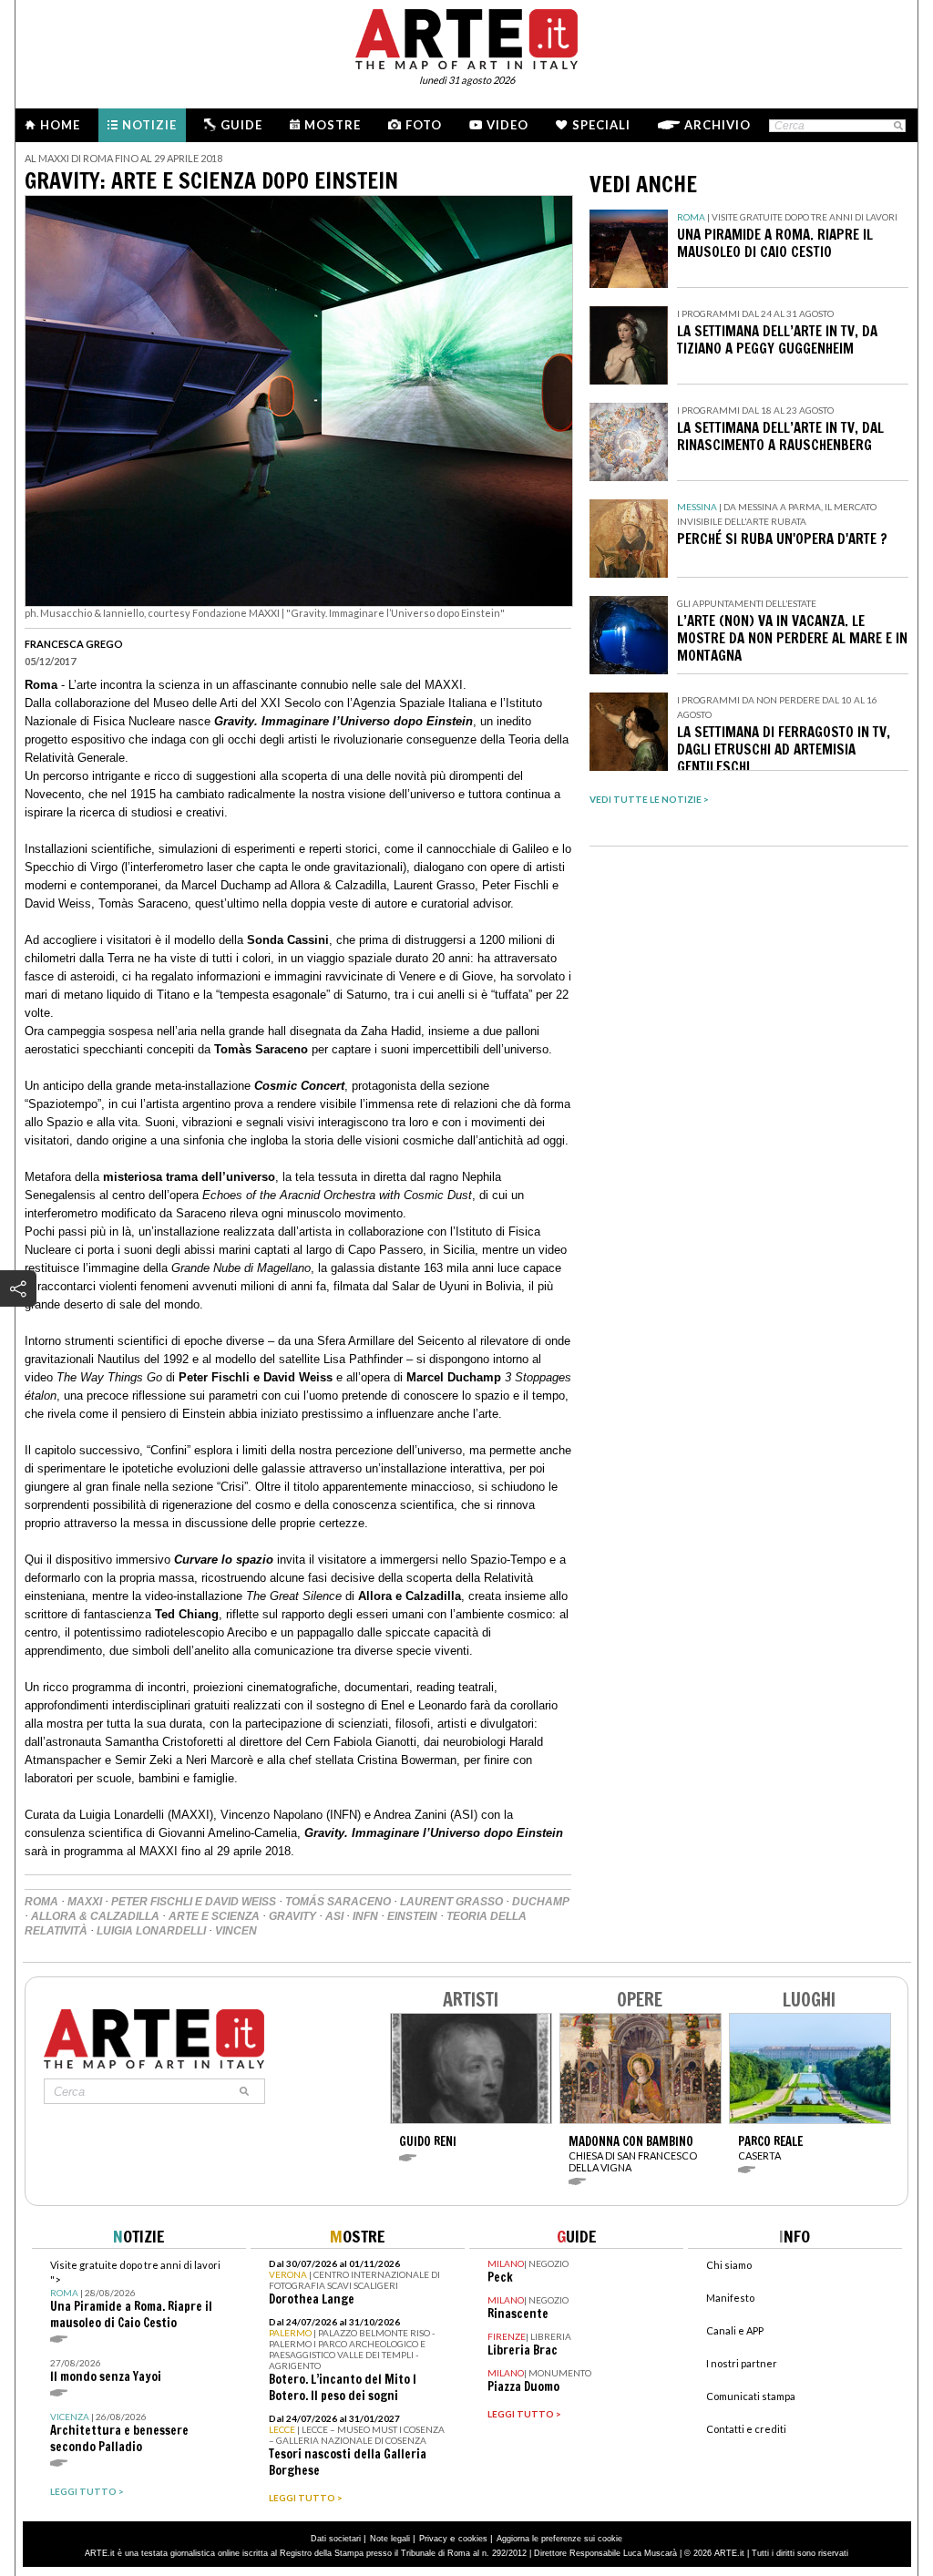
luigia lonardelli (151, 1931)
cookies (473, 2539)
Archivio (718, 125)
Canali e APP (735, 2330)
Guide (241, 125)
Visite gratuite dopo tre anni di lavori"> (135, 2295)
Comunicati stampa (751, 2396)
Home (60, 125)
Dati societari (336, 2539)
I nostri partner (742, 2363)
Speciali (601, 125)
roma (41, 1902)
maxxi (85, 1902)
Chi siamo (729, 2265)
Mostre (333, 125)
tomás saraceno (338, 1902)
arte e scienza (214, 1916)
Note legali (390, 2539)
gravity (292, 1916)
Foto (424, 125)
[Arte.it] (466, 36)
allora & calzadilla (95, 1916)
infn (365, 1916)
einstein (412, 1916)
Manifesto (730, 2298)
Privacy (433, 2539)
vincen (236, 1931)
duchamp (541, 1902)
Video (508, 125)
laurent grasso (451, 1902)
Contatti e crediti (746, 2429)
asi (334, 1916)
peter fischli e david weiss (194, 1902)
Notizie (149, 125)
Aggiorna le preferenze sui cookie (559, 2539)
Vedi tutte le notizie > (649, 799)
